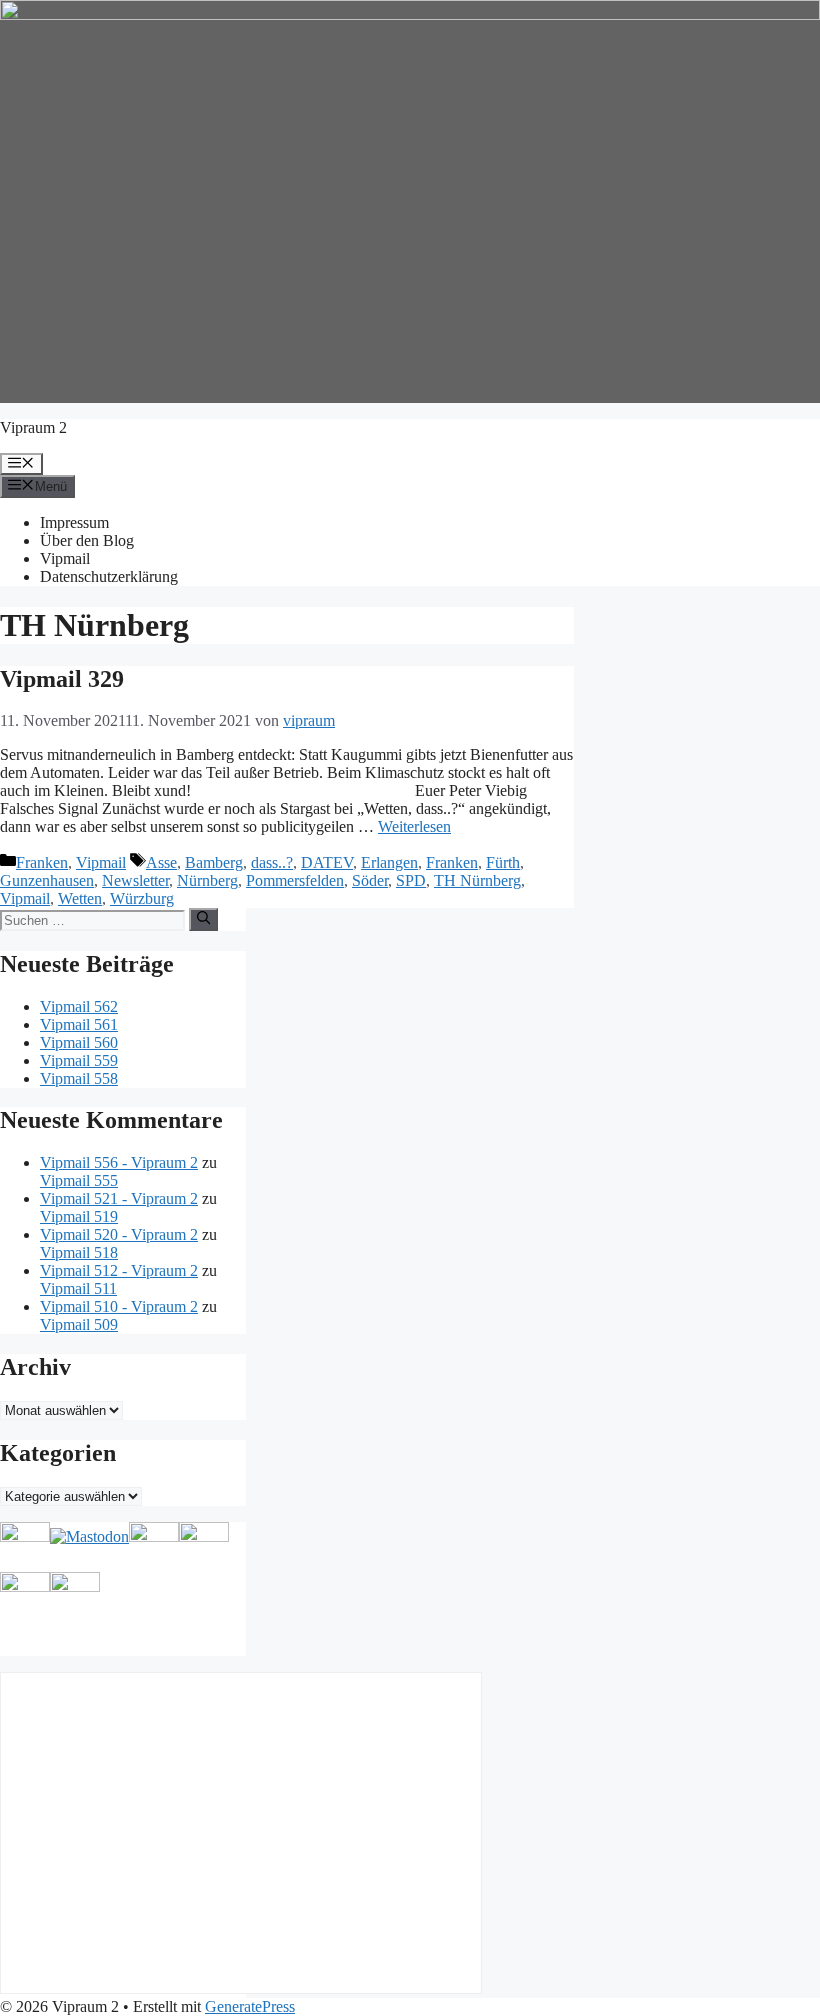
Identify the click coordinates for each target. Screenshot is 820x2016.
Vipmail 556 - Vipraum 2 (119, 1162)
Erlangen (389, 862)
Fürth (503, 862)
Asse (161, 862)
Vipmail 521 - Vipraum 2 (119, 1198)
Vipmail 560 (79, 1042)
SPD (411, 880)
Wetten (80, 898)
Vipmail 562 (79, 1006)
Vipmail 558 (79, 1078)
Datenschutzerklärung (109, 576)
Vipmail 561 (79, 1024)
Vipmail (65, 558)
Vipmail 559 (79, 1060)
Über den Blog (87, 540)
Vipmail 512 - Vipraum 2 (119, 1270)
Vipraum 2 (33, 427)
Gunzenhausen (47, 880)
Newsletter (135, 880)
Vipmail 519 (79, 1216)
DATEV (327, 862)
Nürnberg (207, 880)
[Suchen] (203, 919)
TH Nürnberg (477, 880)
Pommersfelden (295, 880)
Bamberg (214, 862)
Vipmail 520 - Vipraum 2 (119, 1234)
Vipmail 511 (78, 1288)
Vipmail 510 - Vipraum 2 (119, 1306)
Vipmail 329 (62, 679)
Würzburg (142, 898)
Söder (370, 880)
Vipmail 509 (79, 1324)
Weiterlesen (414, 826)
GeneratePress (250, 2006)
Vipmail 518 (79, 1252)
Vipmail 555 (79, 1180)
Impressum (74, 522)
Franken (42, 862)
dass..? (272, 862)
